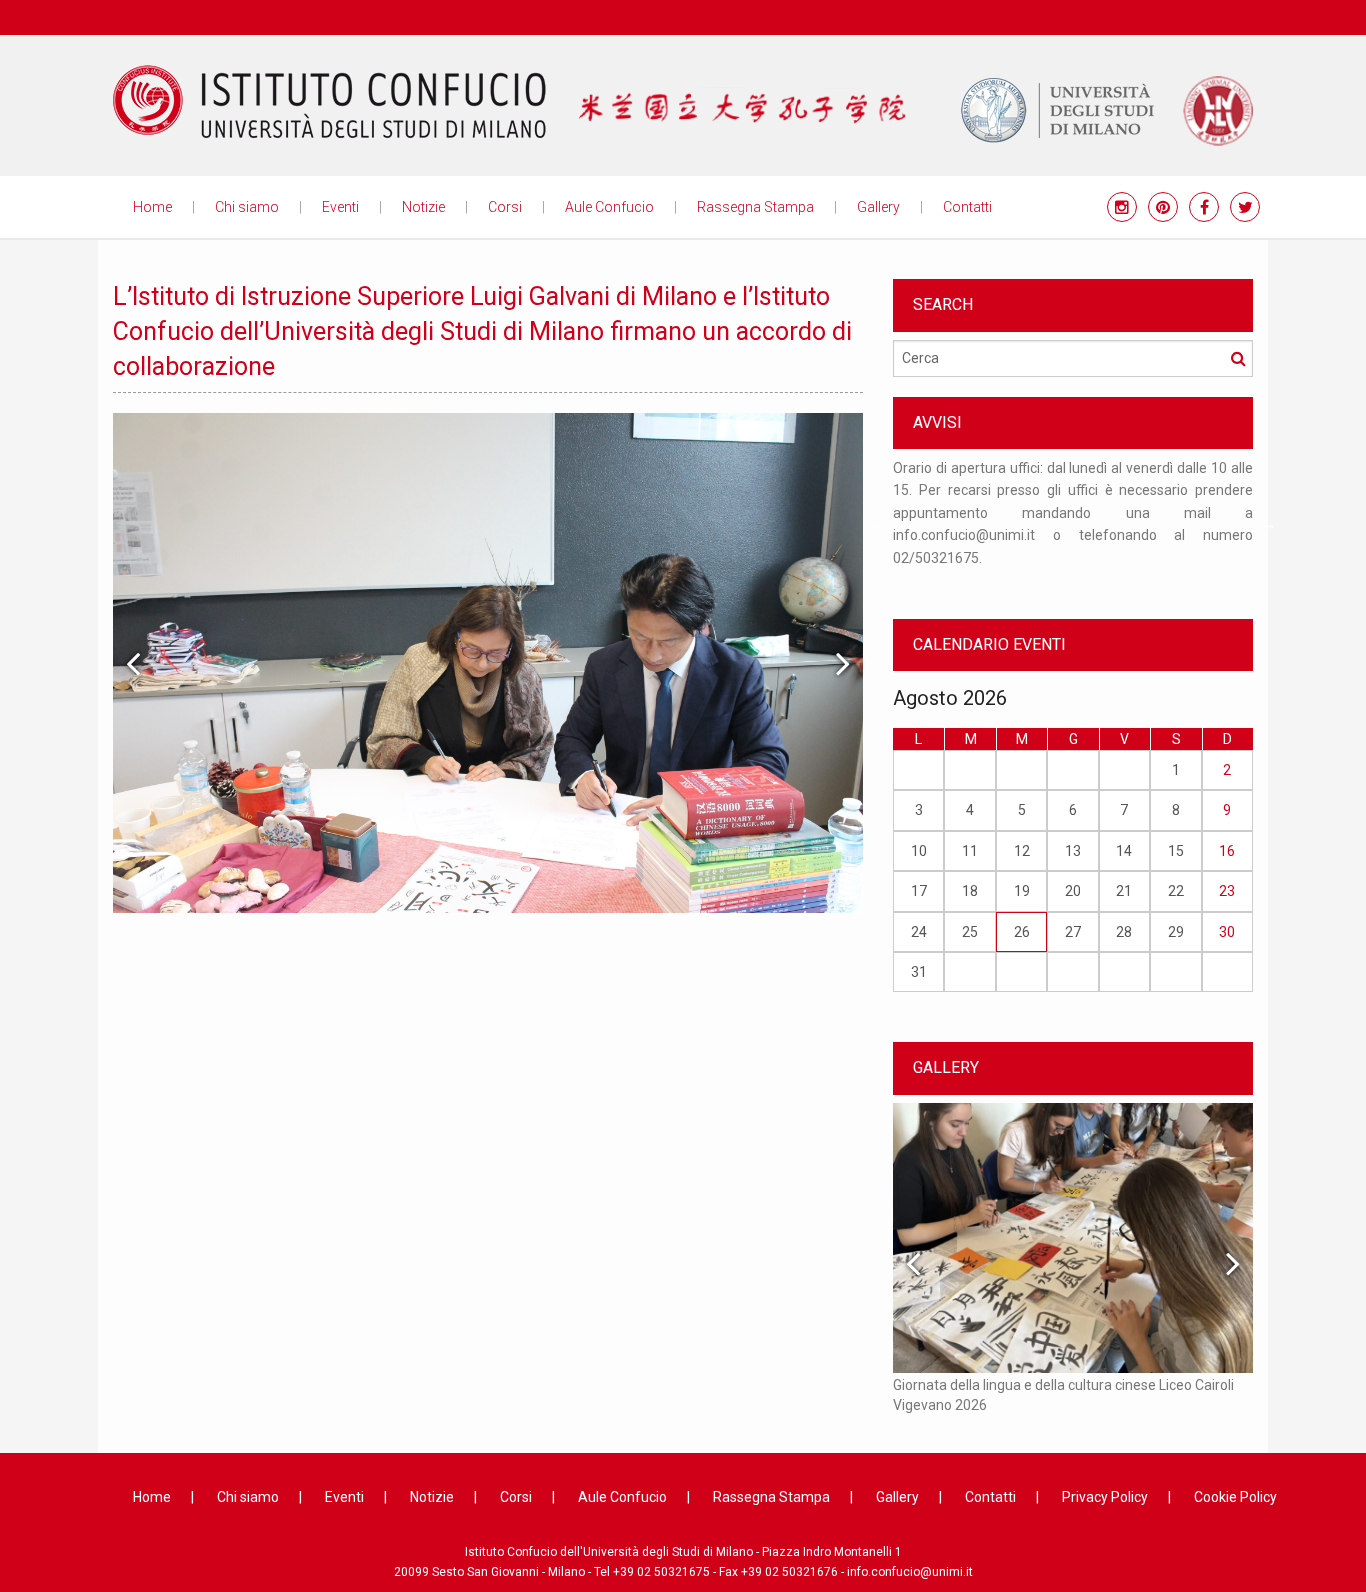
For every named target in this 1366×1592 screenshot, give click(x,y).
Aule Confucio (609, 207)
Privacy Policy (1105, 1497)
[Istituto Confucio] (329, 102)
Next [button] (843, 663)
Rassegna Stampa (755, 207)
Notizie (423, 207)
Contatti (967, 207)
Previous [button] (133, 663)
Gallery (878, 207)
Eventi (340, 207)
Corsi (505, 207)
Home (152, 207)
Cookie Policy (1235, 1497)
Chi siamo (247, 207)
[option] (488, 663)
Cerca (1238, 358)
